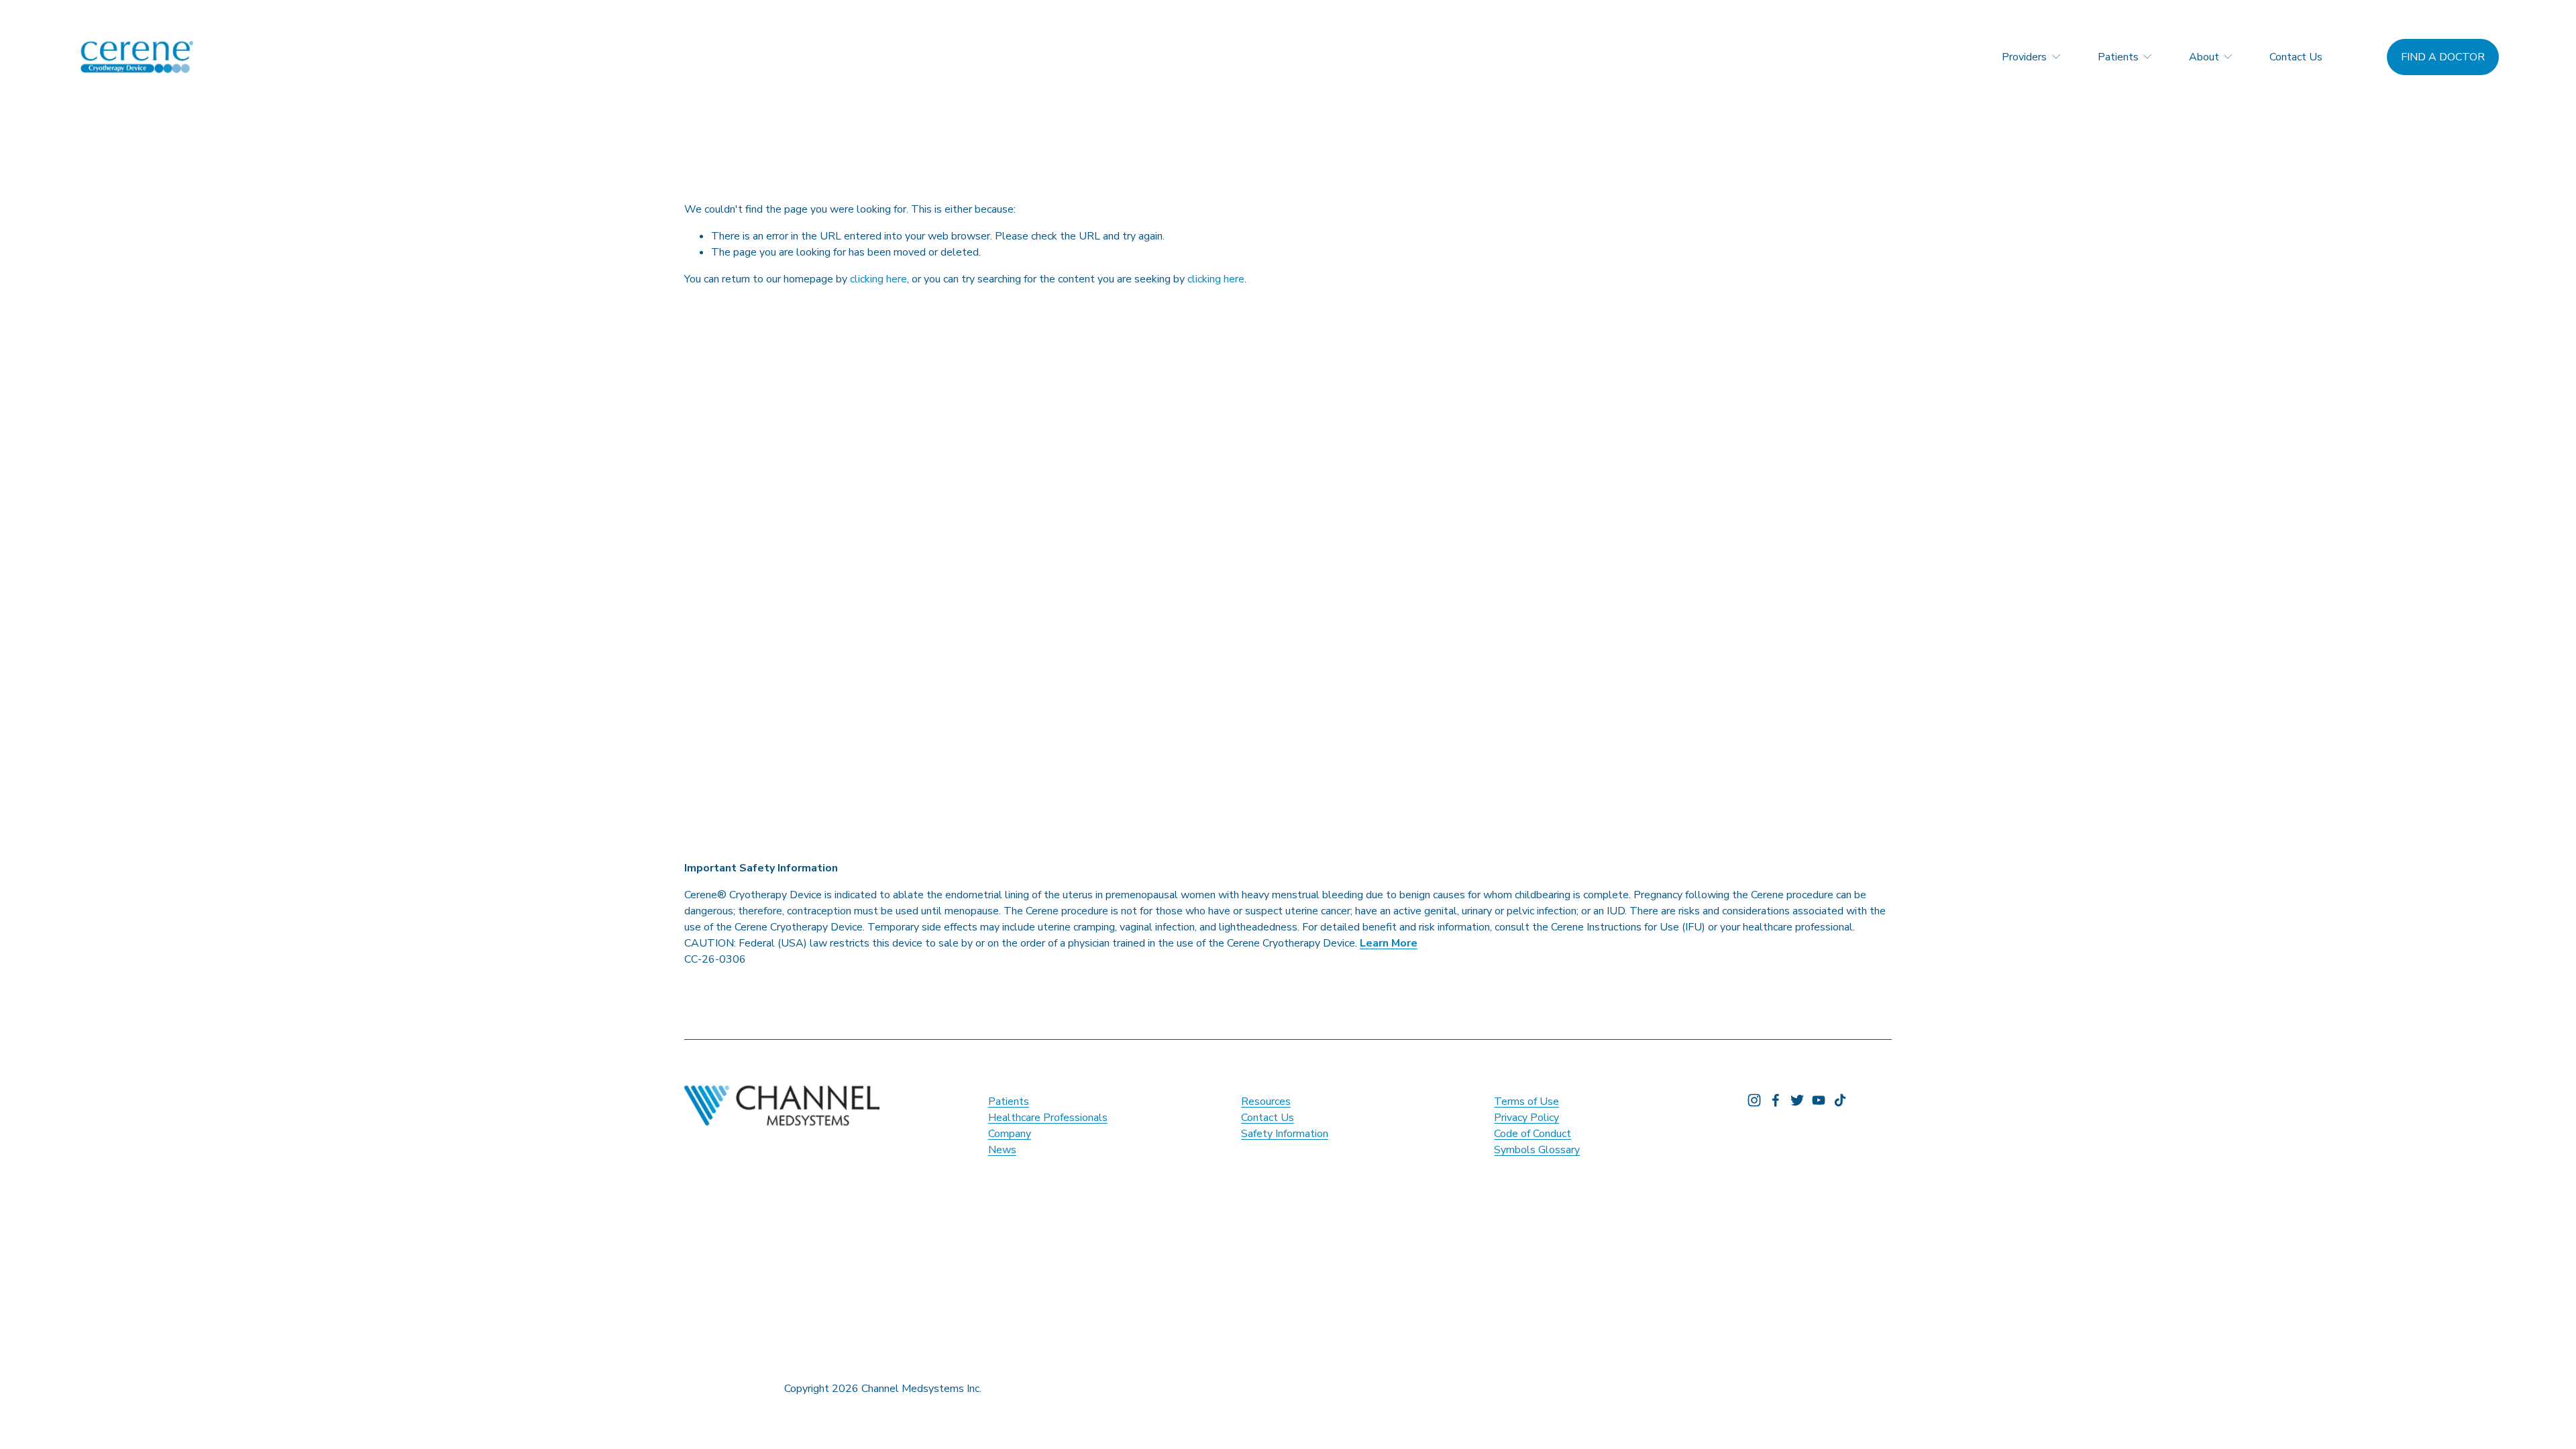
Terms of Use (1526, 1102)
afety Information (1288, 1134)
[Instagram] (1754, 1100)
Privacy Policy (1526, 1118)
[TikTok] (1840, 1100)
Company (1010, 1134)
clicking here (878, 279)
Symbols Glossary (1537, 1150)
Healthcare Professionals (1048, 1118)
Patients (1009, 1102)
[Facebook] (1776, 1100)
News (1002, 1150)
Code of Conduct (1533, 1134)
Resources (1266, 1102)
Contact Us (2296, 57)
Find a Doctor (2443, 57)
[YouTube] (1819, 1100)
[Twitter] (1797, 1100)
